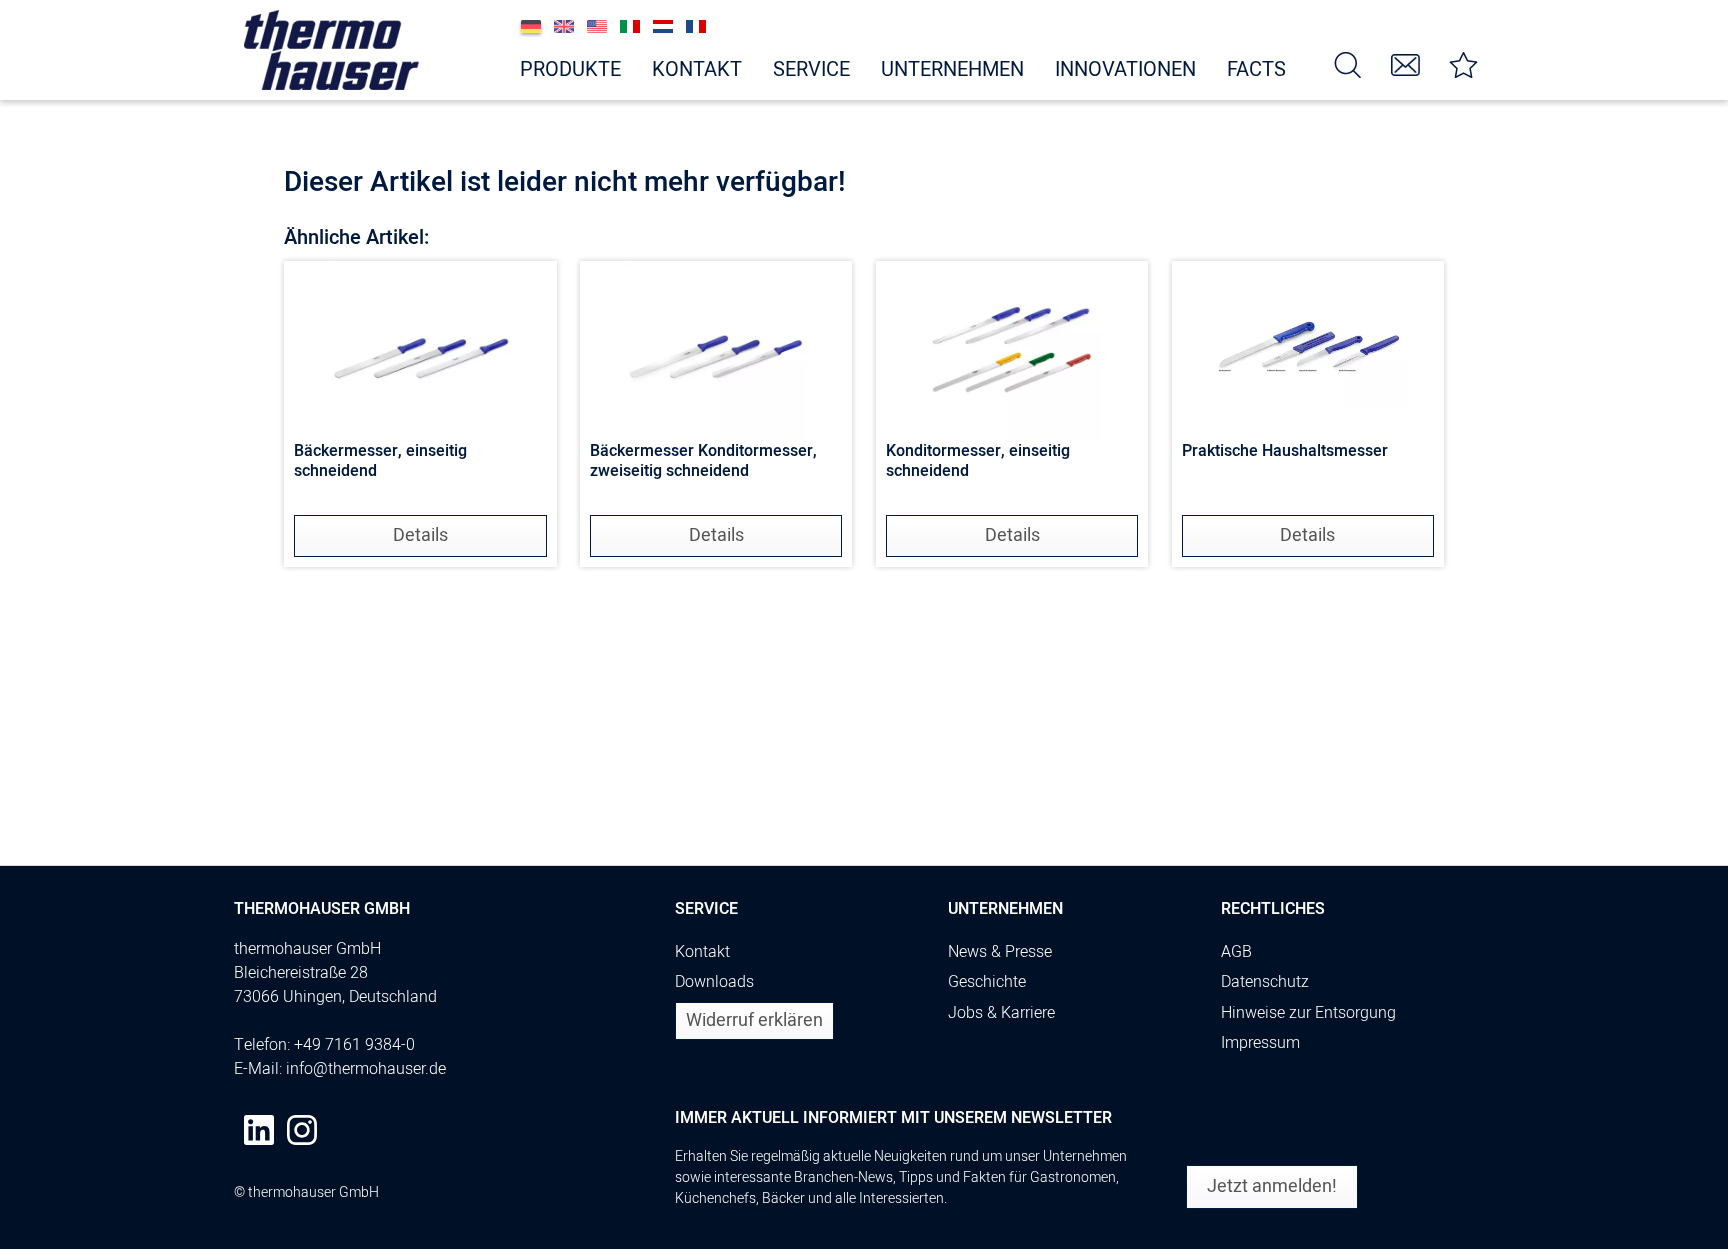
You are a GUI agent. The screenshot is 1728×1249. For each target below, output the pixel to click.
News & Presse (1000, 952)
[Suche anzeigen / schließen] (1348, 63)
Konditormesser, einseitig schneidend (978, 462)
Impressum (1260, 1043)
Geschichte (987, 982)
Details (420, 535)
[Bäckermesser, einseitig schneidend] (420, 351)
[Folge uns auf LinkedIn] (259, 1130)
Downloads (714, 982)
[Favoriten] (1464, 63)
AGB (1236, 952)
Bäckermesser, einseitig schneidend (380, 462)
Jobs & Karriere (1001, 1013)
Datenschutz (1265, 982)
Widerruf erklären (754, 1020)
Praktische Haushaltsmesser (1285, 452)
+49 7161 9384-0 (354, 1045)
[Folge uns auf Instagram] (302, 1130)
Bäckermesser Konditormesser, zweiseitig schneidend (703, 462)
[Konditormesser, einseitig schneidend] (1012, 351)
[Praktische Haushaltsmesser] (1308, 351)
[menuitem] (1348, 63)
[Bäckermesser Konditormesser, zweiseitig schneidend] (716, 351)
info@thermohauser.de (366, 1069)
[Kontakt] (1406, 63)
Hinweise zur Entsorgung (1308, 1013)
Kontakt (702, 952)
